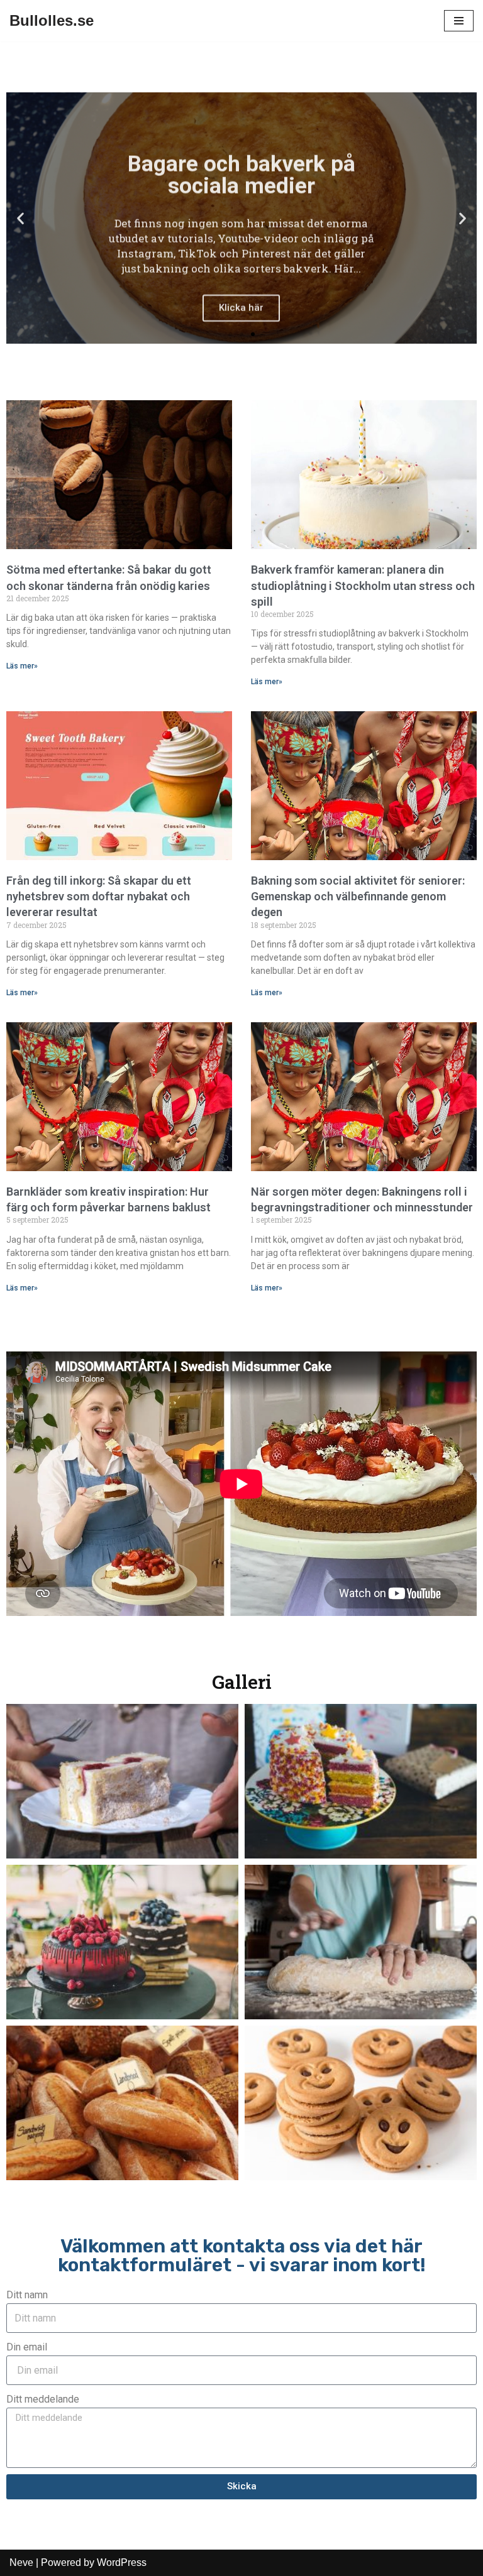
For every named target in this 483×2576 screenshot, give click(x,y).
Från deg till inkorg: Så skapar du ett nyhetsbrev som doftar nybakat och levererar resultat (99, 896)
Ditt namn (27, 2295)
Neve (21, 2562)
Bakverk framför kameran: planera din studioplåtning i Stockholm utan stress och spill (363, 585)
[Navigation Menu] (459, 21)
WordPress (122, 2562)
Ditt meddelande (43, 2399)
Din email (27, 2347)
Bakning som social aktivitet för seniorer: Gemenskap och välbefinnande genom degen (358, 896)
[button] (20, 218)
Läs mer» (22, 666)
